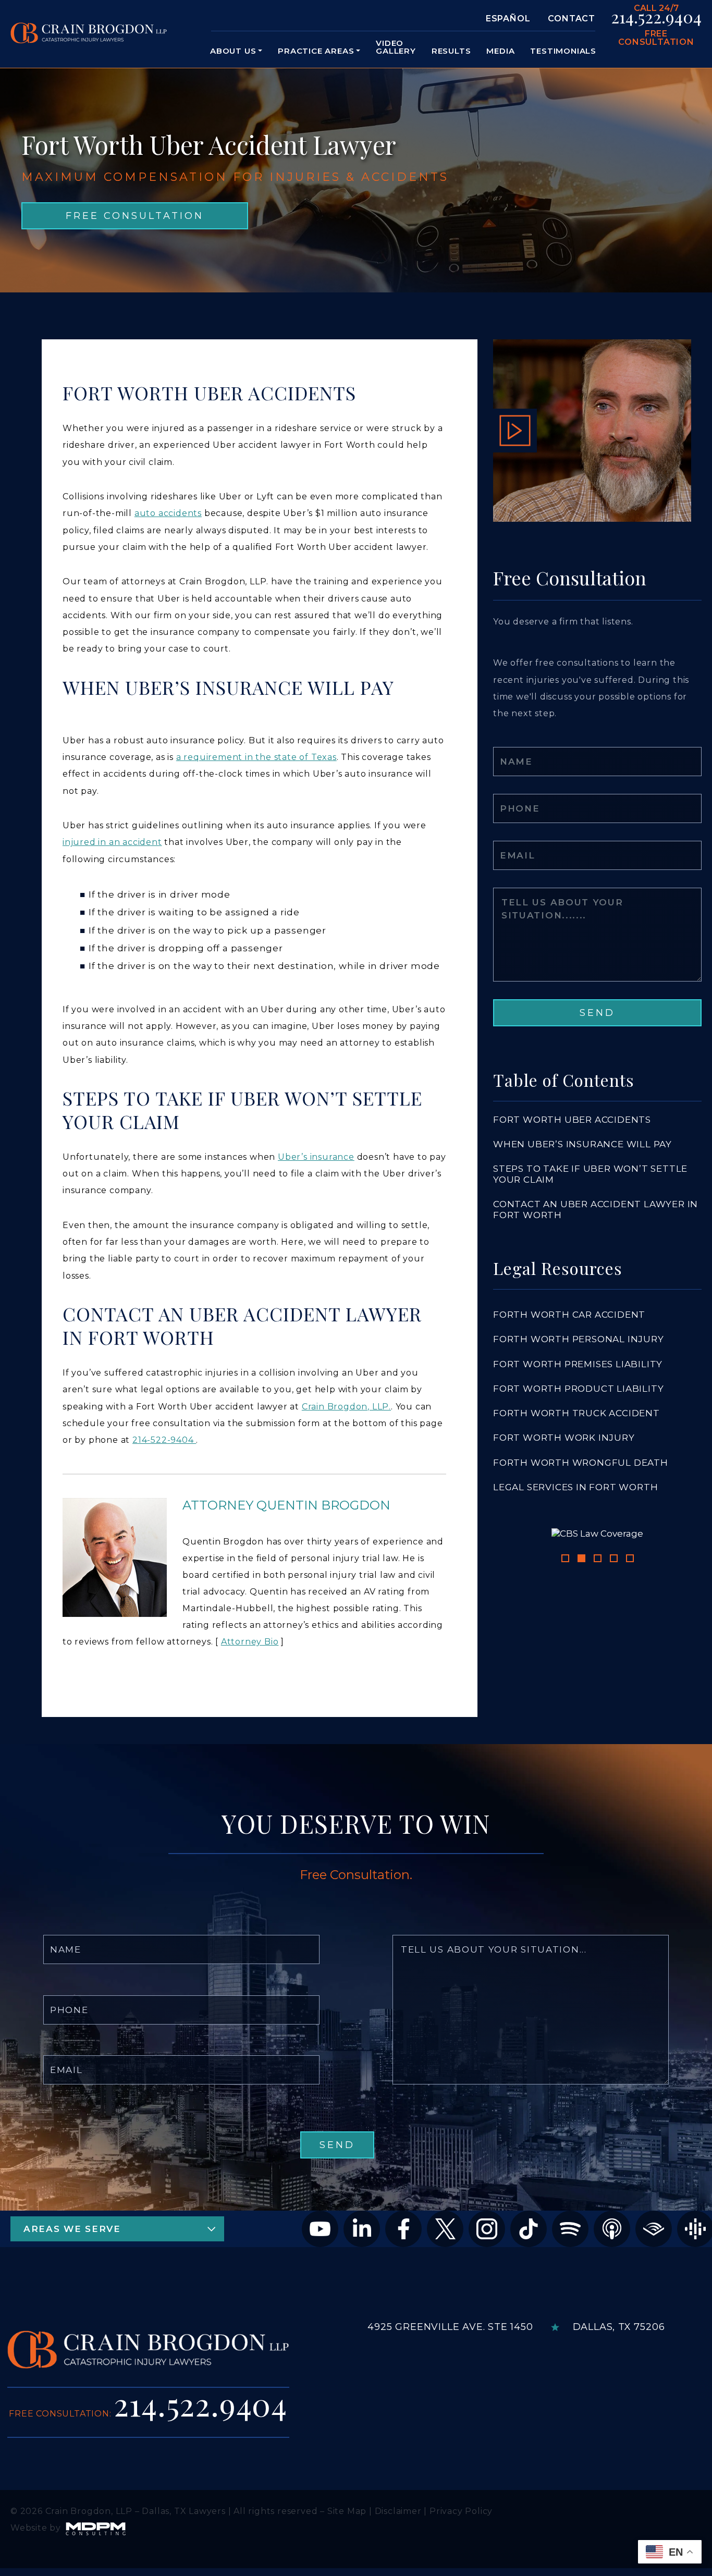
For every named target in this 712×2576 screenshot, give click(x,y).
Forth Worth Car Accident (569, 1315)
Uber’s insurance (316, 1157)
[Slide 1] (565, 1689)
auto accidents (168, 513)
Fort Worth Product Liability (578, 1389)
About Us (233, 51)
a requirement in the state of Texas (256, 757)
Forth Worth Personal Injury (579, 1339)
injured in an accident (112, 842)
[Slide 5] (630, 1689)
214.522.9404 (656, 17)
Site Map (347, 2531)
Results (451, 51)
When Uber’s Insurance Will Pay (582, 1144)
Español (508, 19)
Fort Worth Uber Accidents (572, 1120)
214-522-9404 (164, 1440)
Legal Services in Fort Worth (575, 1487)
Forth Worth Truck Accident (576, 1413)
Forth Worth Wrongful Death (581, 1463)
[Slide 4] (614, 1689)
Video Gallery (396, 47)
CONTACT (572, 19)
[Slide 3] (598, 1689)
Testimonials (563, 51)
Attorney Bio (250, 1642)
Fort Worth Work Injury (564, 1438)
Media (500, 51)
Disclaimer (398, 2531)
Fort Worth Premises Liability (578, 1364)
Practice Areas (316, 51)
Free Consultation (656, 38)
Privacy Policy (461, 2531)
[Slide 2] (581, 1689)
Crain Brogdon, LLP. (346, 1407)
